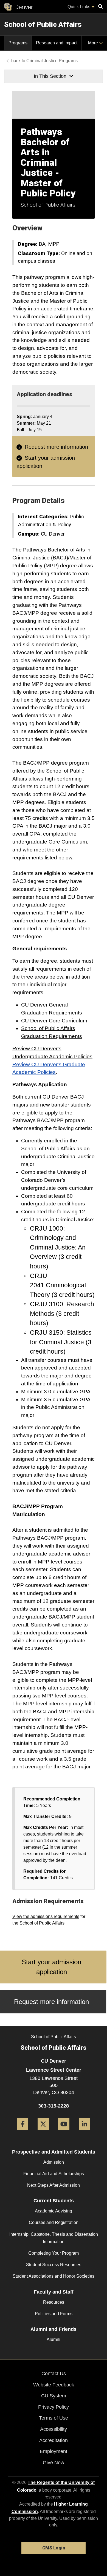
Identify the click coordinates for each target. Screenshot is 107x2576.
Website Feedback (54, 2385)
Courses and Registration (54, 2222)
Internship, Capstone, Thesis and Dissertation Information (54, 2238)
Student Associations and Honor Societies (54, 2276)
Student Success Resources (54, 2265)
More (94, 43)
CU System (54, 2396)
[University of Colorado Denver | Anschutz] (19, 7)
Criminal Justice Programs (52, 61)
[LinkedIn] (84, 2132)
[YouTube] (64, 2132)
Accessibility (54, 2429)
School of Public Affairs (43, 24)
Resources (54, 2302)
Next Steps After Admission (54, 2185)
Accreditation (54, 2440)
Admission (54, 2162)
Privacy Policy (54, 2407)
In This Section (50, 76)
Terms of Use (54, 2418)
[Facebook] (23, 2132)
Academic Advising (54, 2211)
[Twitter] (43, 2132)
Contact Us (54, 2374)
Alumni (54, 2339)
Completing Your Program (54, 2253)
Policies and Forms (54, 2314)
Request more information (56, 447)
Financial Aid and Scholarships (54, 2174)
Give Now (54, 2463)
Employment (54, 2451)
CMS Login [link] (54, 2548)
